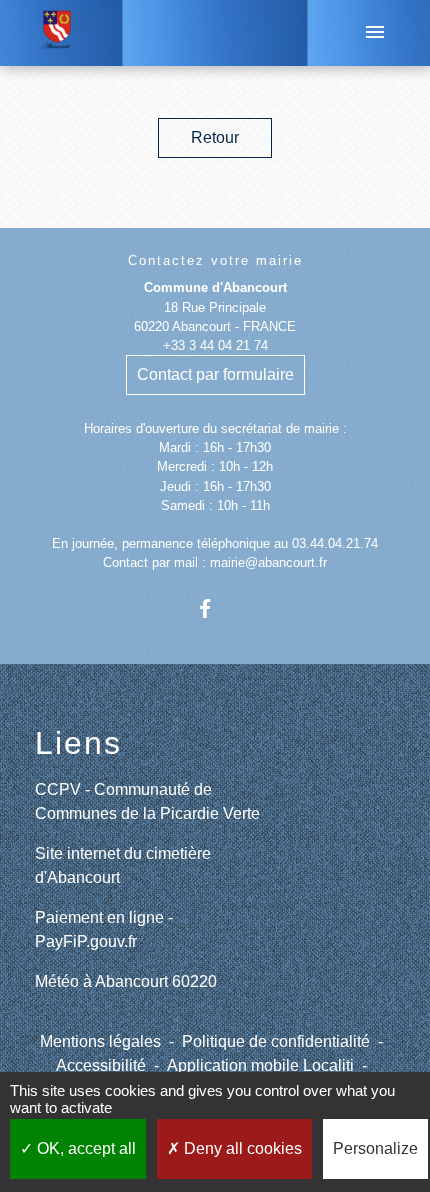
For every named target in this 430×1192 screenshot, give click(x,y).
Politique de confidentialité (276, 1041)
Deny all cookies (241, 1148)
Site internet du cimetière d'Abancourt (123, 865)
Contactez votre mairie (215, 260)
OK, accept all (84, 1148)
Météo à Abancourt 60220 (126, 981)
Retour (215, 137)
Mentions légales (100, 1041)
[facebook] (214, 608)
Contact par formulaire (215, 374)
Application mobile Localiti (260, 1065)
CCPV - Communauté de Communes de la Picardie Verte (147, 801)
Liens (78, 743)
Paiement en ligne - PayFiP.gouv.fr (104, 929)
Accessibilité (101, 1065)
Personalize (375, 1148)
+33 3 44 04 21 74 (215, 345)
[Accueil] (57, 33)
